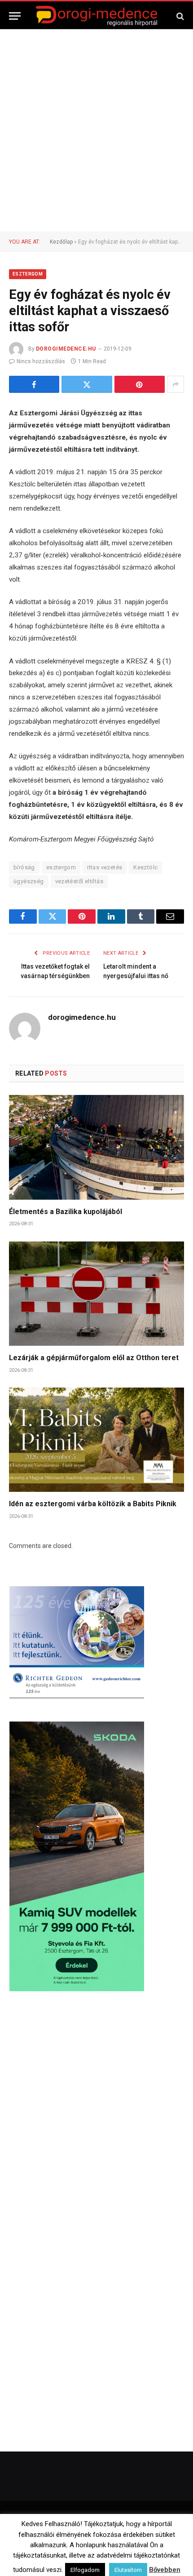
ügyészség (29, 881)
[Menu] (15, 16)
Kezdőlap (61, 242)
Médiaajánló (65, 2554)
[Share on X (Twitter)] (87, 384)
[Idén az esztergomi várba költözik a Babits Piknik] (96, 1440)
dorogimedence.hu (66, 349)
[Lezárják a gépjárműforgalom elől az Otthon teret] (96, 1294)
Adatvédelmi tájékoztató (123, 2554)
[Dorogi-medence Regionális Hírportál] (96, 16)
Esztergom (28, 274)
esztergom (61, 867)
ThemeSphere (137, 2523)
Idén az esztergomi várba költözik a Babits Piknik (93, 1504)
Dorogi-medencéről (62, 2542)
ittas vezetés (105, 867)
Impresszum (149, 2542)
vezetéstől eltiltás (79, 881)
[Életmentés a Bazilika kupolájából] (96, 1147)
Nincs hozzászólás (41, 361)
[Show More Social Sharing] (175, 384)
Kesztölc (145, 867)
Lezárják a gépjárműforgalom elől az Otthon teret (94, 1358)
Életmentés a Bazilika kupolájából (66, 1212)
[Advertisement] (96, 130)
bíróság (24, 867)
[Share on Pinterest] (140, 384)
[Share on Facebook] (34, 384)
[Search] (179, 16)
